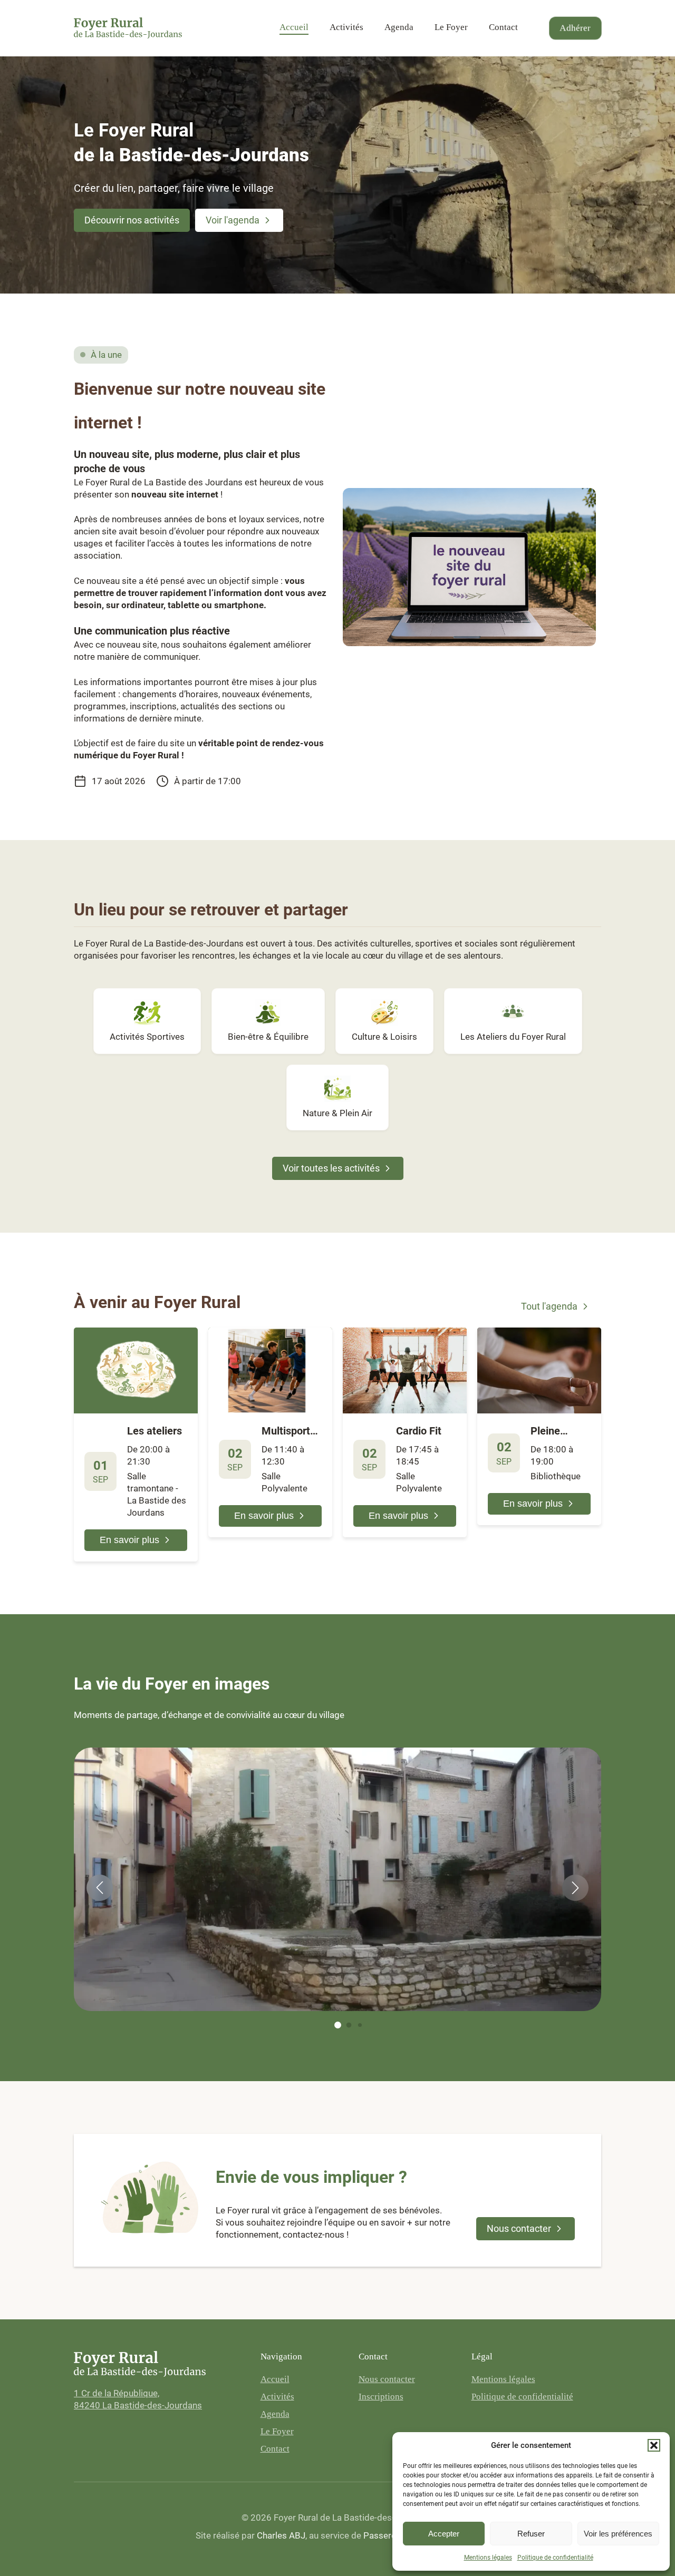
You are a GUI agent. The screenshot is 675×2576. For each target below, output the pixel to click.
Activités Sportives (147, 1037)
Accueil (294, 27)
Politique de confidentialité (555, 2558)
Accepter (444, 2534)
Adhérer (576, 28)
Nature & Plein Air (337, 1113)
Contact (503, 27)
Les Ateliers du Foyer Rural (513, 1037)
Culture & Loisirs (384, 1037)
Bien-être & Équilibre (268, 1037)
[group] (469, 567)
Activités (346, 27)
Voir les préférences (618, 2534)
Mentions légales (488, 2558)
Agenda (399, 27)
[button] (654, 2445)
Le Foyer (451, 27)
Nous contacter (387, 2379)
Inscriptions (381, 2397)
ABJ (281, 2535)
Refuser (531, 2534)
